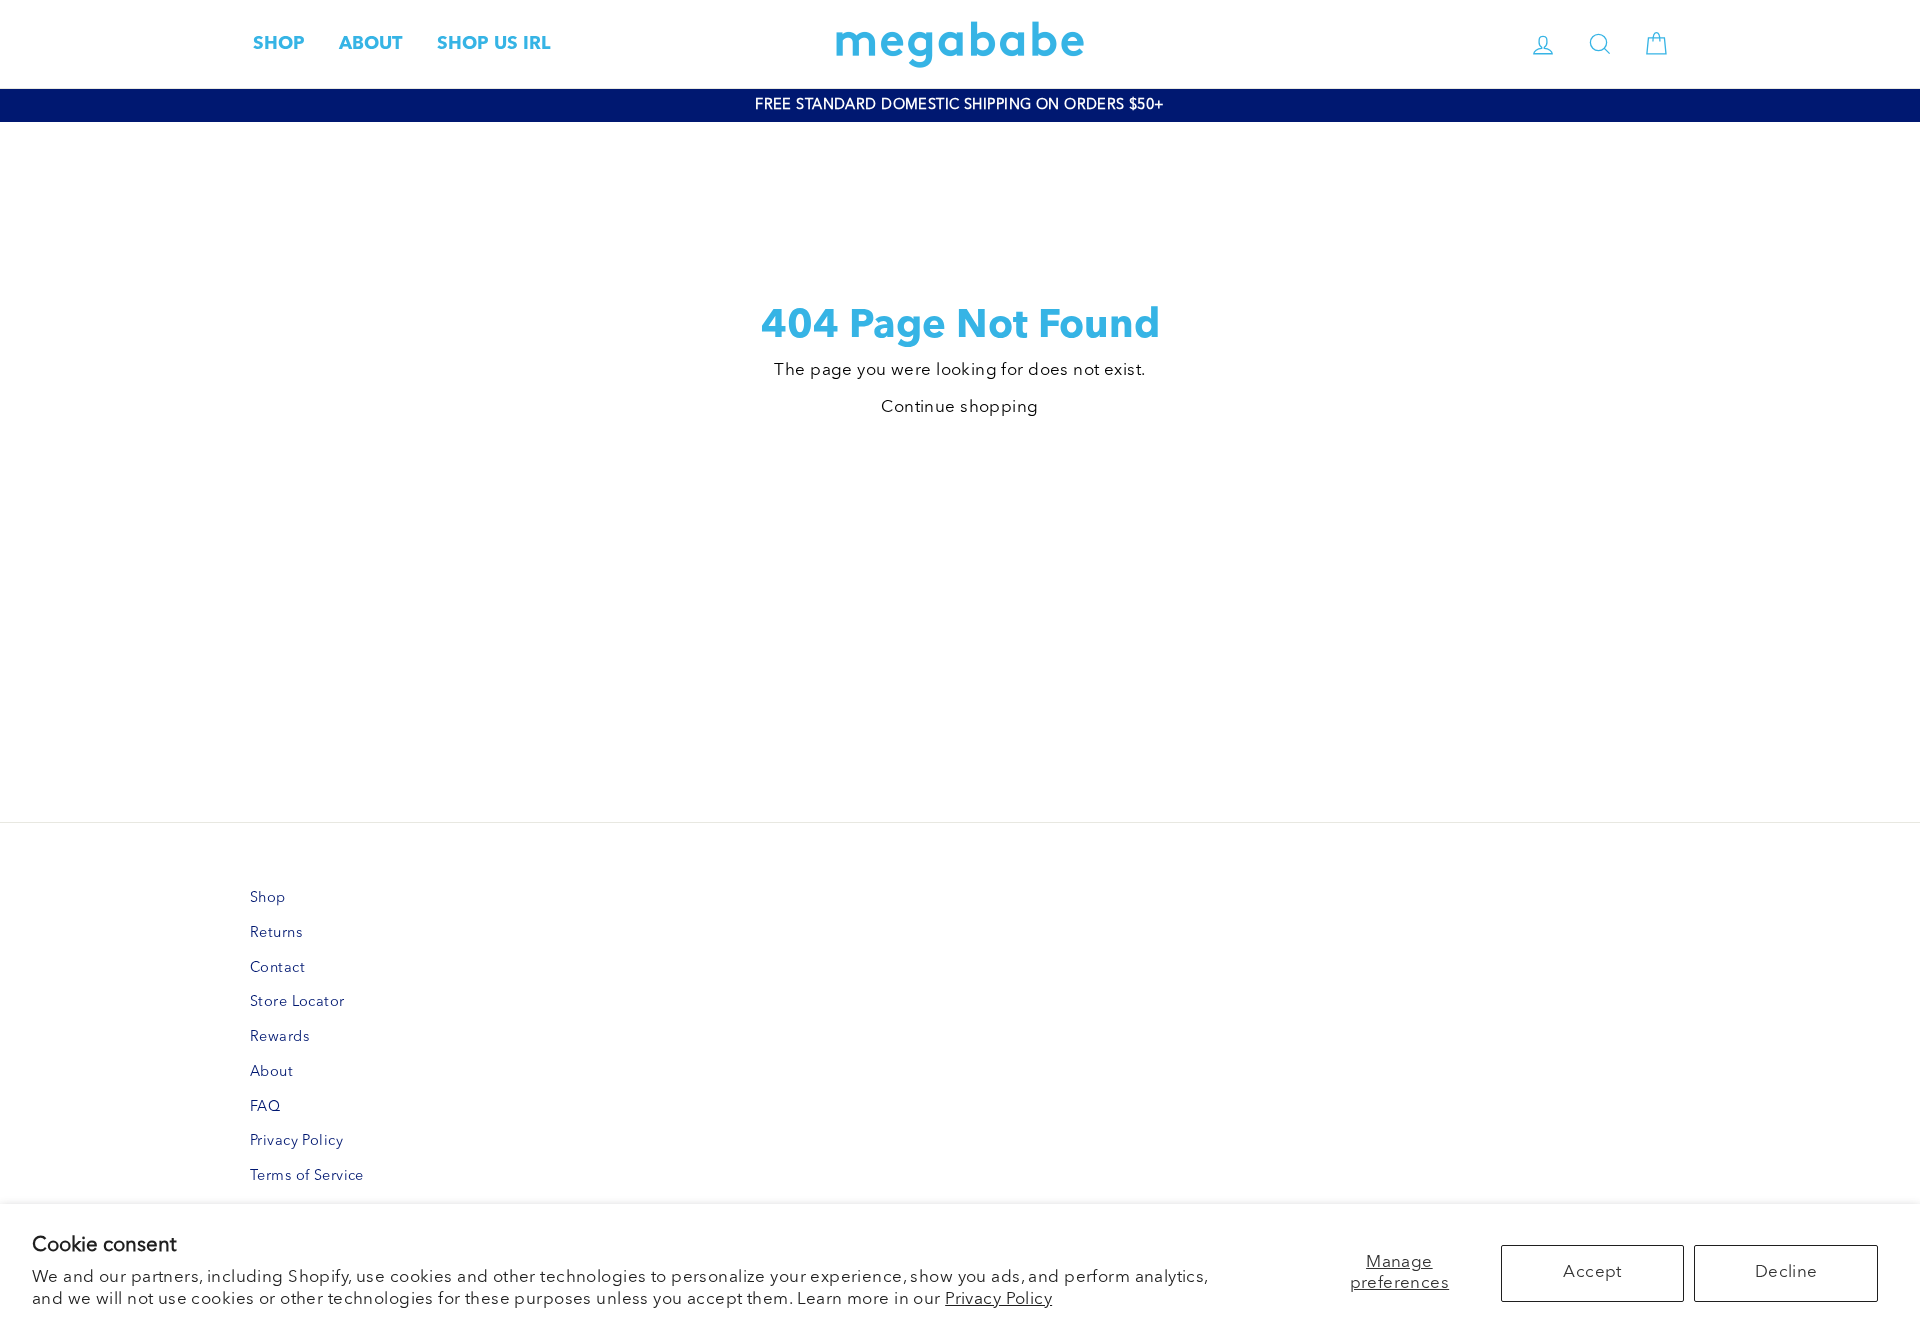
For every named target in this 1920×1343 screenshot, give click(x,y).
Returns (276, 933)
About (271, 1072)
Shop (268, 898)
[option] (960, 105)
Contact (277, 968)
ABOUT (370, 44)
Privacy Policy (998, 1299)
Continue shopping (959, 407)
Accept (1592, 1272)
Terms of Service (307, 1176)
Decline (1786, 1272)
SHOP (279, 44)
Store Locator (297, 1002)
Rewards (279, 1037)
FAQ (265, 1107)
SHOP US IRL (493, 44)
